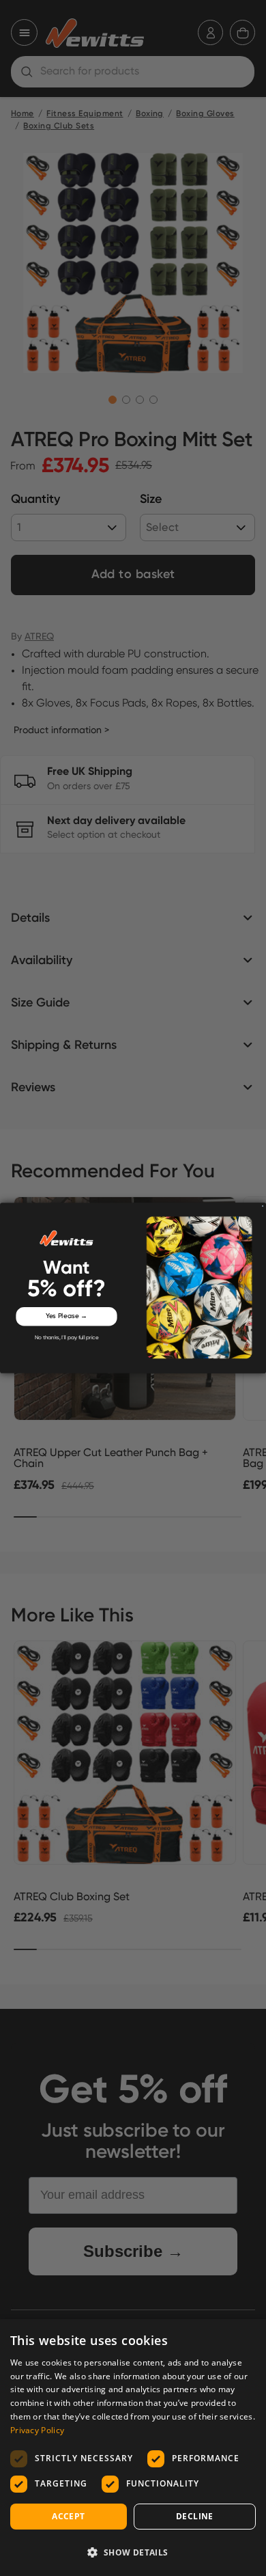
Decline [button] (195, 2516)
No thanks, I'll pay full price (67, 1338)
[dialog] (133, 2448)
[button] (133, 2552)
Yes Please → (67, 1317)
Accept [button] (68, 2516)
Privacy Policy (37, 2430)
